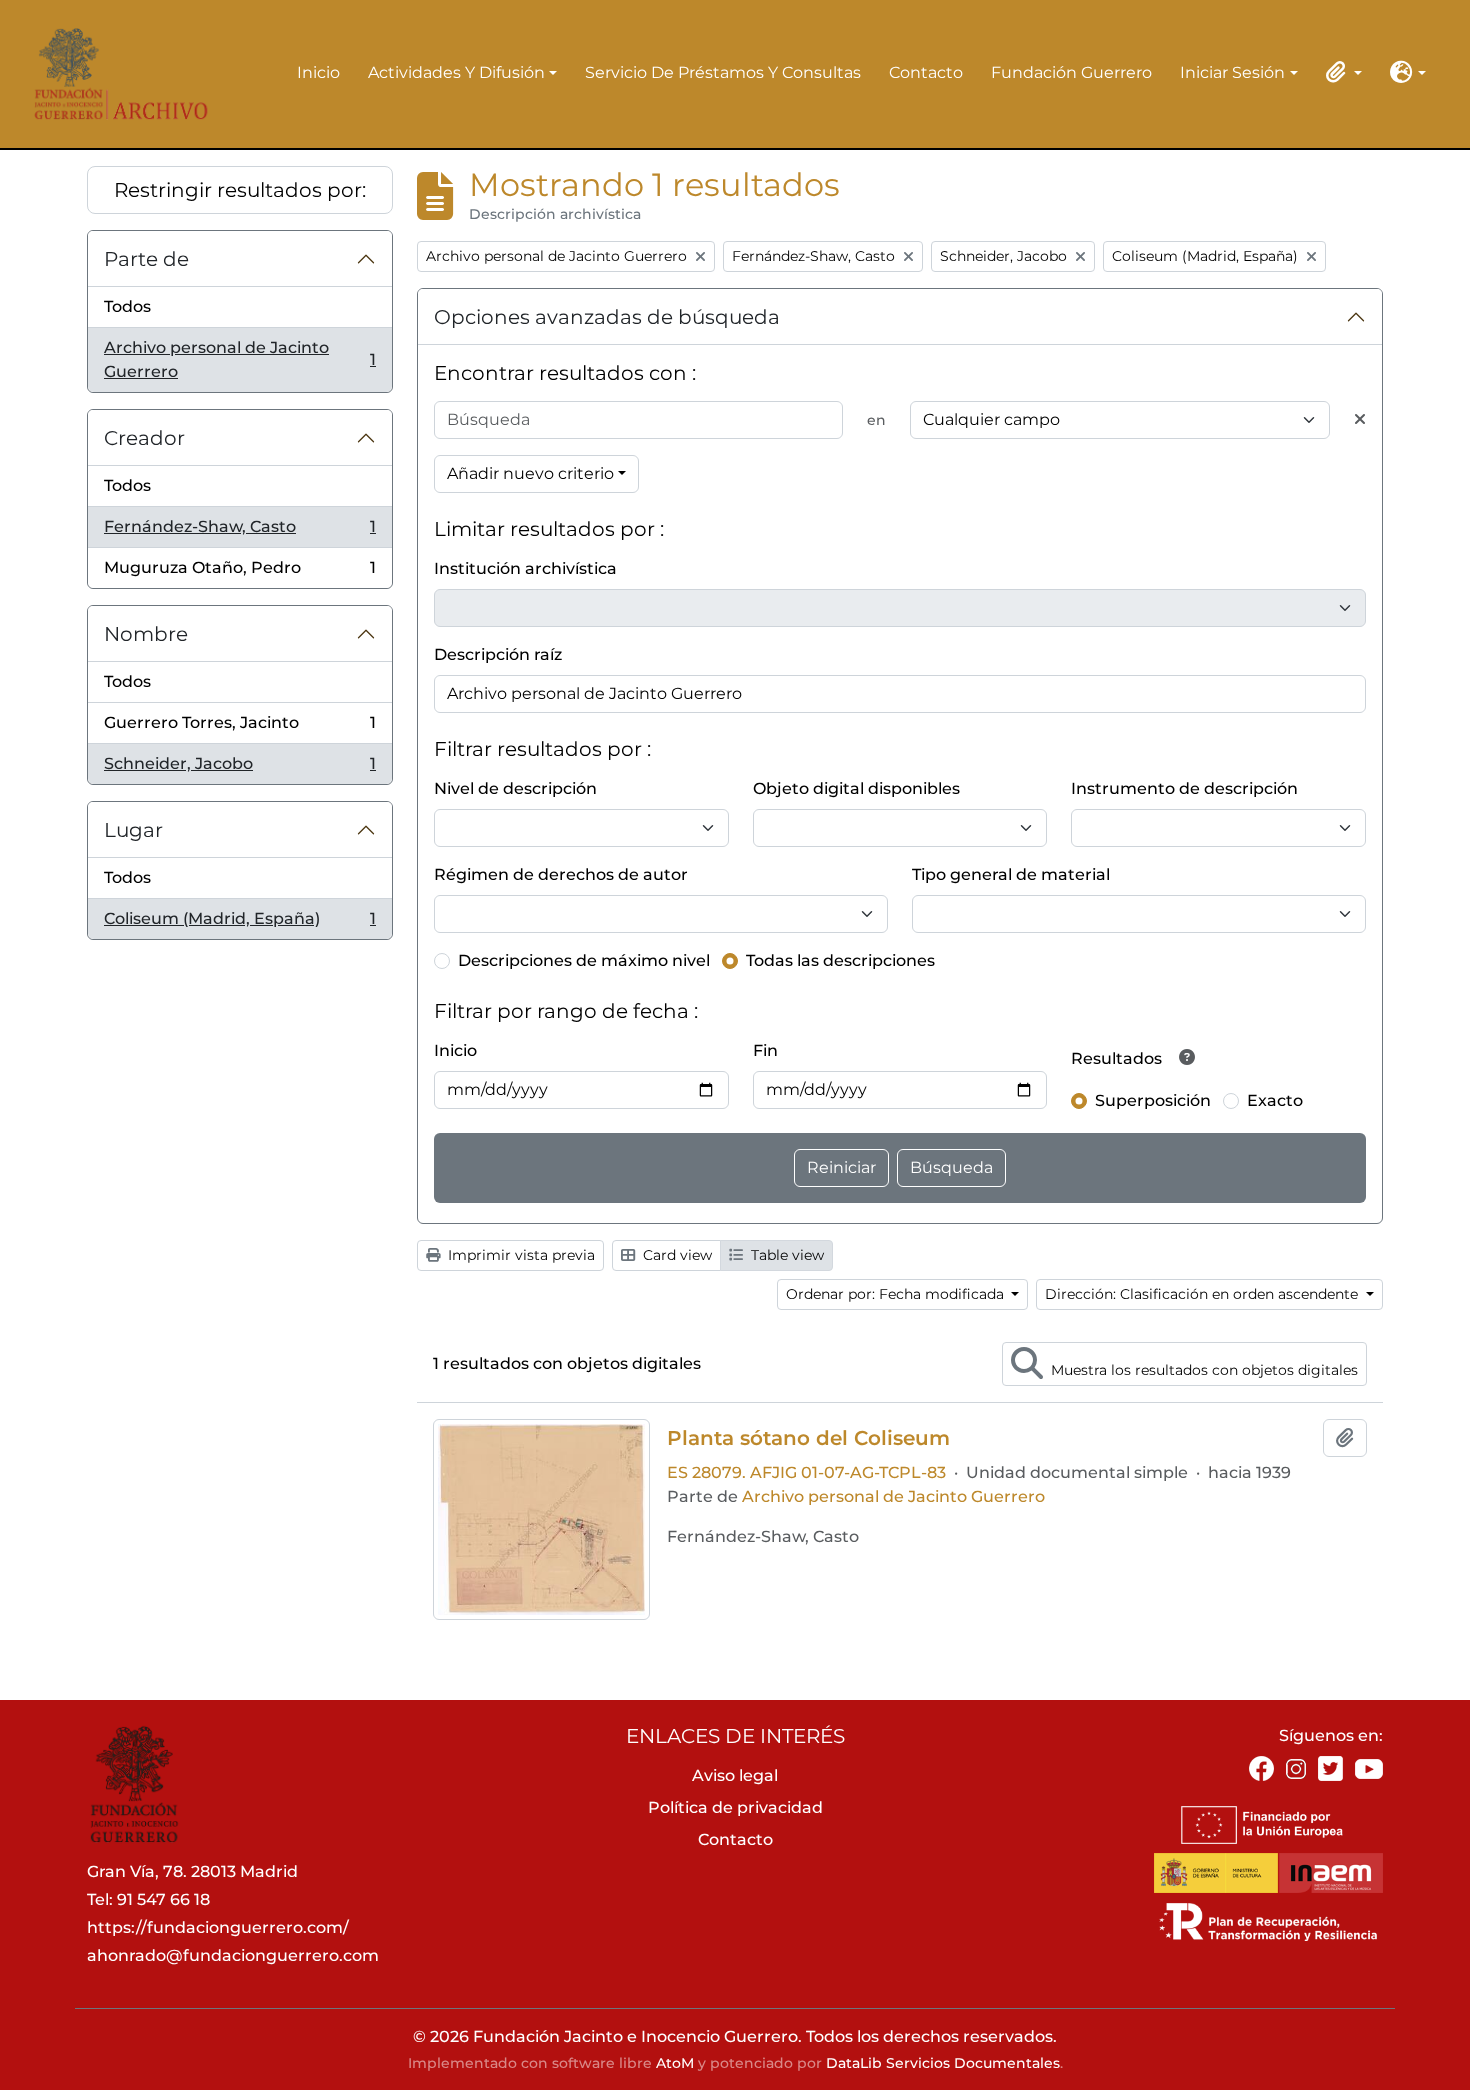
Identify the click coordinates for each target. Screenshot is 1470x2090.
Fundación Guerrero (1071, 72)
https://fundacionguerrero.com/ (218, 1927)
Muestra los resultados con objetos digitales (1202, 1370)
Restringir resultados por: (240, 190)
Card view (675, 1255)
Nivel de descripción (515, 788)
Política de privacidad (735, 1807)
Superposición (1153, 1100)
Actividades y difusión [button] (456, 74)
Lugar (133, 830)
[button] (1340, 72)
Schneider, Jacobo (239, 769)
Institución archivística (525, 568)
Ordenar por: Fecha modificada (897, 1294)
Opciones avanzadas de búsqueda (607, 317)
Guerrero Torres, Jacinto (239, 728)
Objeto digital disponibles (856, 788)
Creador (144, 438)
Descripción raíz (498, 654)
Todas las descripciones (840, 960)
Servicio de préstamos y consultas (723, 72)
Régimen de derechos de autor (561, 874)
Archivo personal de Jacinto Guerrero (239, 359)
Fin (765, 1050)
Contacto (926, 72)
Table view (785, 1255)
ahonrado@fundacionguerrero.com (233, 1955)
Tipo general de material (1011, 874)
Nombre (146, 634)
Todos (127, 306)
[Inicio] (114, 73)
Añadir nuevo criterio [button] (530, 473)
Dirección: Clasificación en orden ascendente (1203, 1294)
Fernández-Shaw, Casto (239, 532)
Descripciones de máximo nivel (584, 960)
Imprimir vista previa (519, 1255)
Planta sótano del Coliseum (808, 1438)
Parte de (146, 259)
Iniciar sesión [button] (1232, 74)
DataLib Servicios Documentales (943, 2063)
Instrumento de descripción (1184, 788)
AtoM (675, 2063)
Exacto (1275, 1100)
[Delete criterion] (1360, 420)
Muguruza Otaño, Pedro (239, 573)
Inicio (318, 72)
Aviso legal (735, 1775)
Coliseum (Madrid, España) (239, 924)
